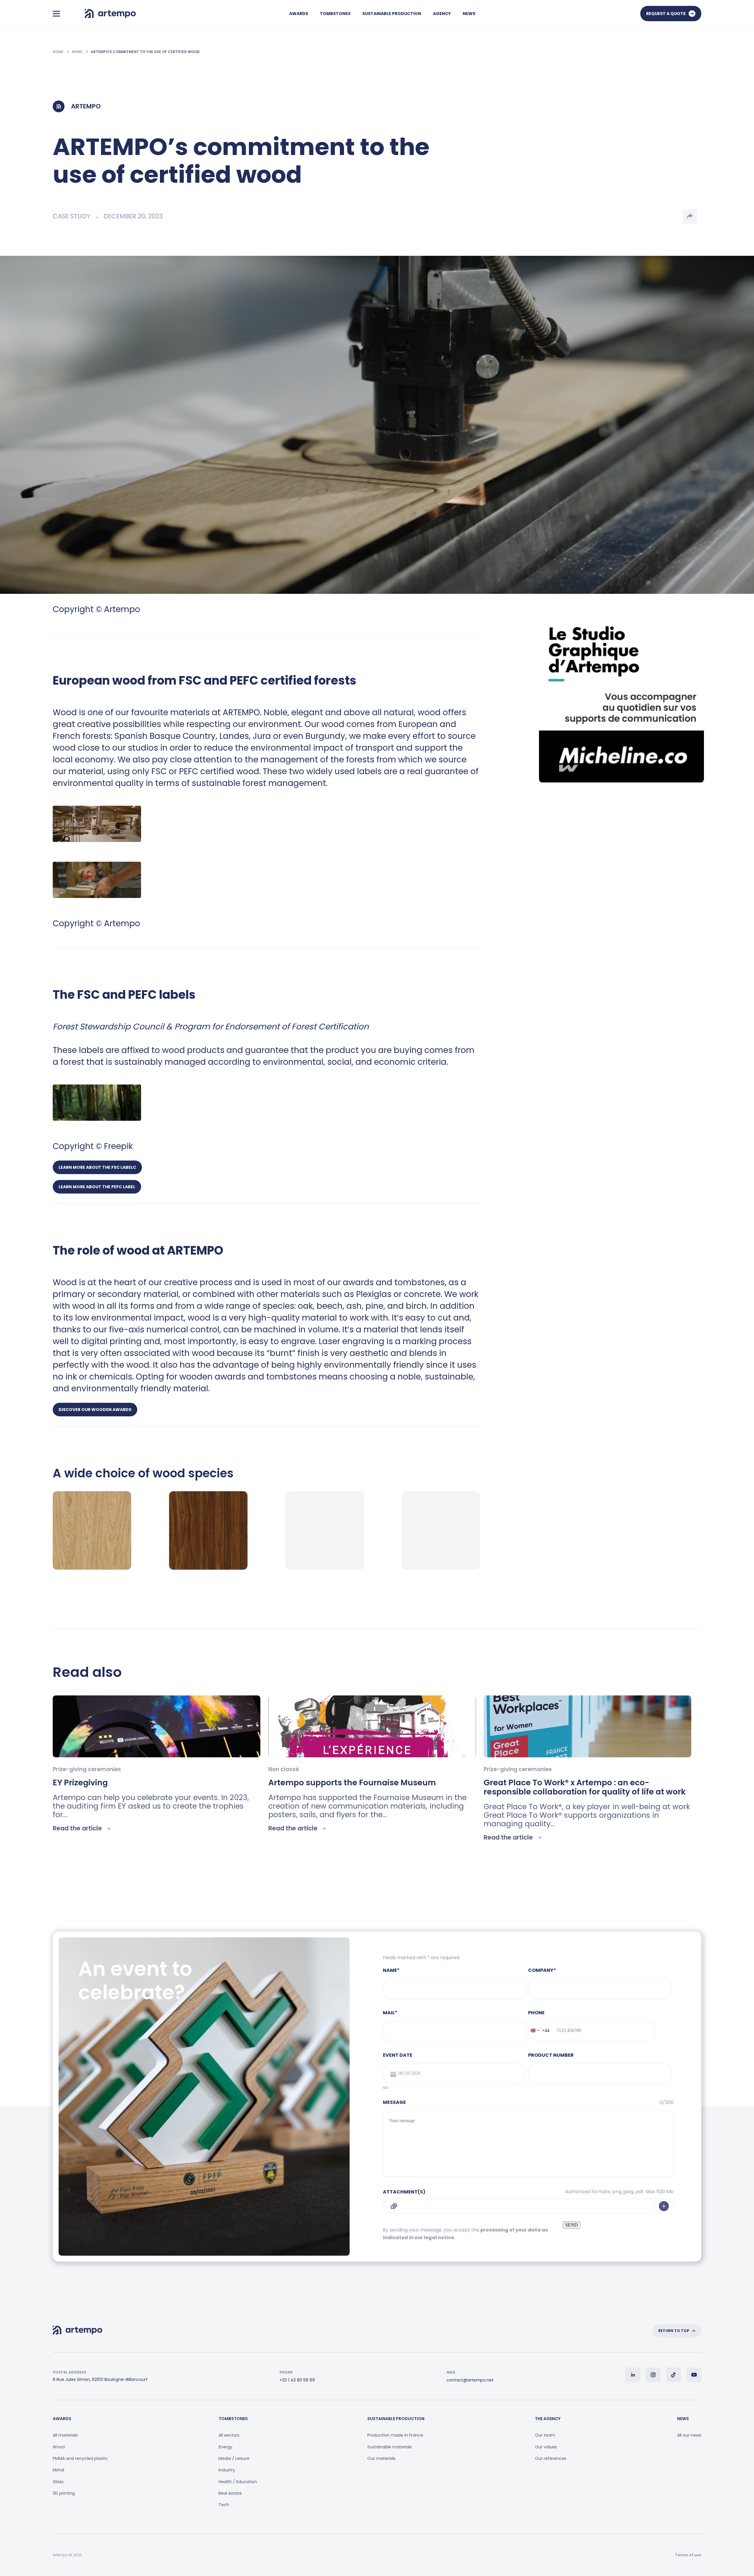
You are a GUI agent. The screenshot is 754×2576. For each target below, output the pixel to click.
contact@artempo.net (470, 2380)
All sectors (229, 2435)
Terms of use (688, 2555)
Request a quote (666, 14)
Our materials (381, 2458)
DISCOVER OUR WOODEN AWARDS (95, 1410)
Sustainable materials (390, 2447)
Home (59, 52)
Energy (225, 2447)
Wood (59, 2447)
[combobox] (539, 2031)
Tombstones (335, 14)
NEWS (78, 52)
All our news (689, 2435)
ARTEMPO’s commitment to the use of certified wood (145, 52)
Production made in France (395, 2435)
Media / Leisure (234, 2458)
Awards (299, 14)
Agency (442, 14)
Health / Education (238, 2482)
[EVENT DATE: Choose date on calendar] (385, 2088)
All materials (65, 2435)
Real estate (230, 2493)
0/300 (667, 2102)
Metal (58, 2470)
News (469, 14)
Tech (224, 2505)
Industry (227, 2470)
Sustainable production (392, 14)
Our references (551, 2458)
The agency (548, 2419)
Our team (545, 2435)
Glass (58, 2482)
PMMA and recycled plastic (80, 2458)
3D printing (64, 2493)
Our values (546, 2447)
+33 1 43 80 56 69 (297, 2380)
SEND (572, 2225)
